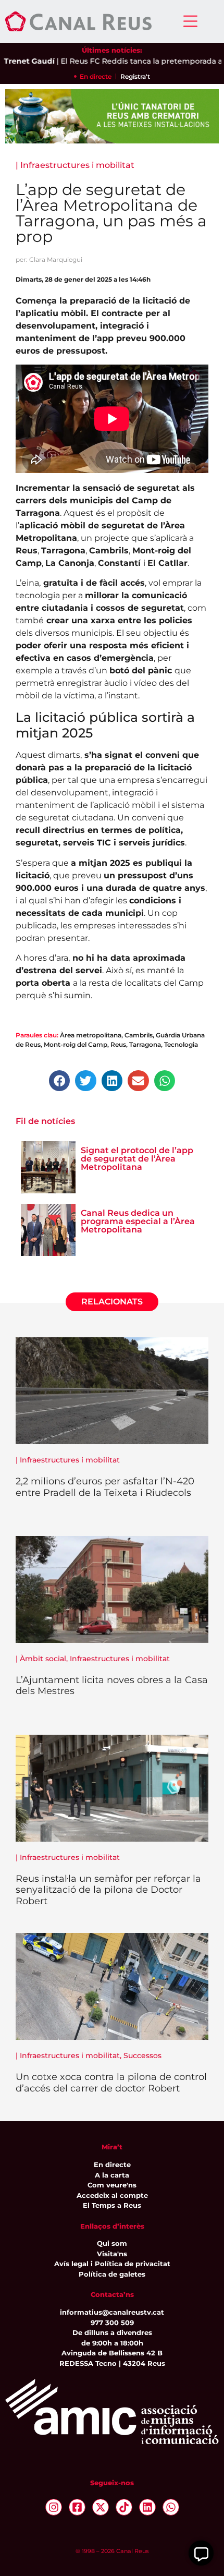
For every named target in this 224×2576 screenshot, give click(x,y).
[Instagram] (54, 2507)
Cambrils (139, 1035)
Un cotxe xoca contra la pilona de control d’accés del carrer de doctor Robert (111, 2083)
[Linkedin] (147, 2507)
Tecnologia (181, 1044)
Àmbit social (43, 1659)
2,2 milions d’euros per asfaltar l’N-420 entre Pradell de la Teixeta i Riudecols (105, 1487)
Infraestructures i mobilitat (77, 165)
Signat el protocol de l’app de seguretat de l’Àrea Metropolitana (137, 1159)
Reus (118, 1044)
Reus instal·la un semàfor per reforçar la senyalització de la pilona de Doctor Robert (108, 1890)
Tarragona (145, 1044)
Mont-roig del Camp (76, 1044)
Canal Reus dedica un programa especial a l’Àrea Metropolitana (138, 1221)
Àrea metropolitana (91, 1035)
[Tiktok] (124, 2507)
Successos (142, 2055)
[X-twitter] (101, 2507)
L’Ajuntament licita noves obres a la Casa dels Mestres (112, 1686)
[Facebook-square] (77, 2507)
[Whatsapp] (171, 2507)
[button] (60, 1081)
